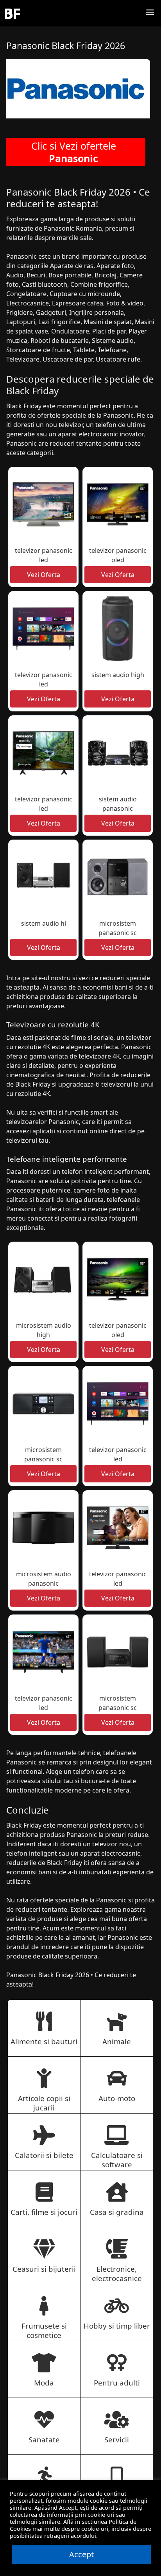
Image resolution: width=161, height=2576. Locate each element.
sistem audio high (118, 675)
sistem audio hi (44, 923)
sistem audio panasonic (118, 804)
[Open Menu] (150, 13)
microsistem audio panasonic (44, 1579)
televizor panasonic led (44, 555)
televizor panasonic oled (118, 555)
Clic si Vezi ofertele (74, 152)
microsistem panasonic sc (118, 928)
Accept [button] (81, 2554)
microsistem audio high (44, 1330)
